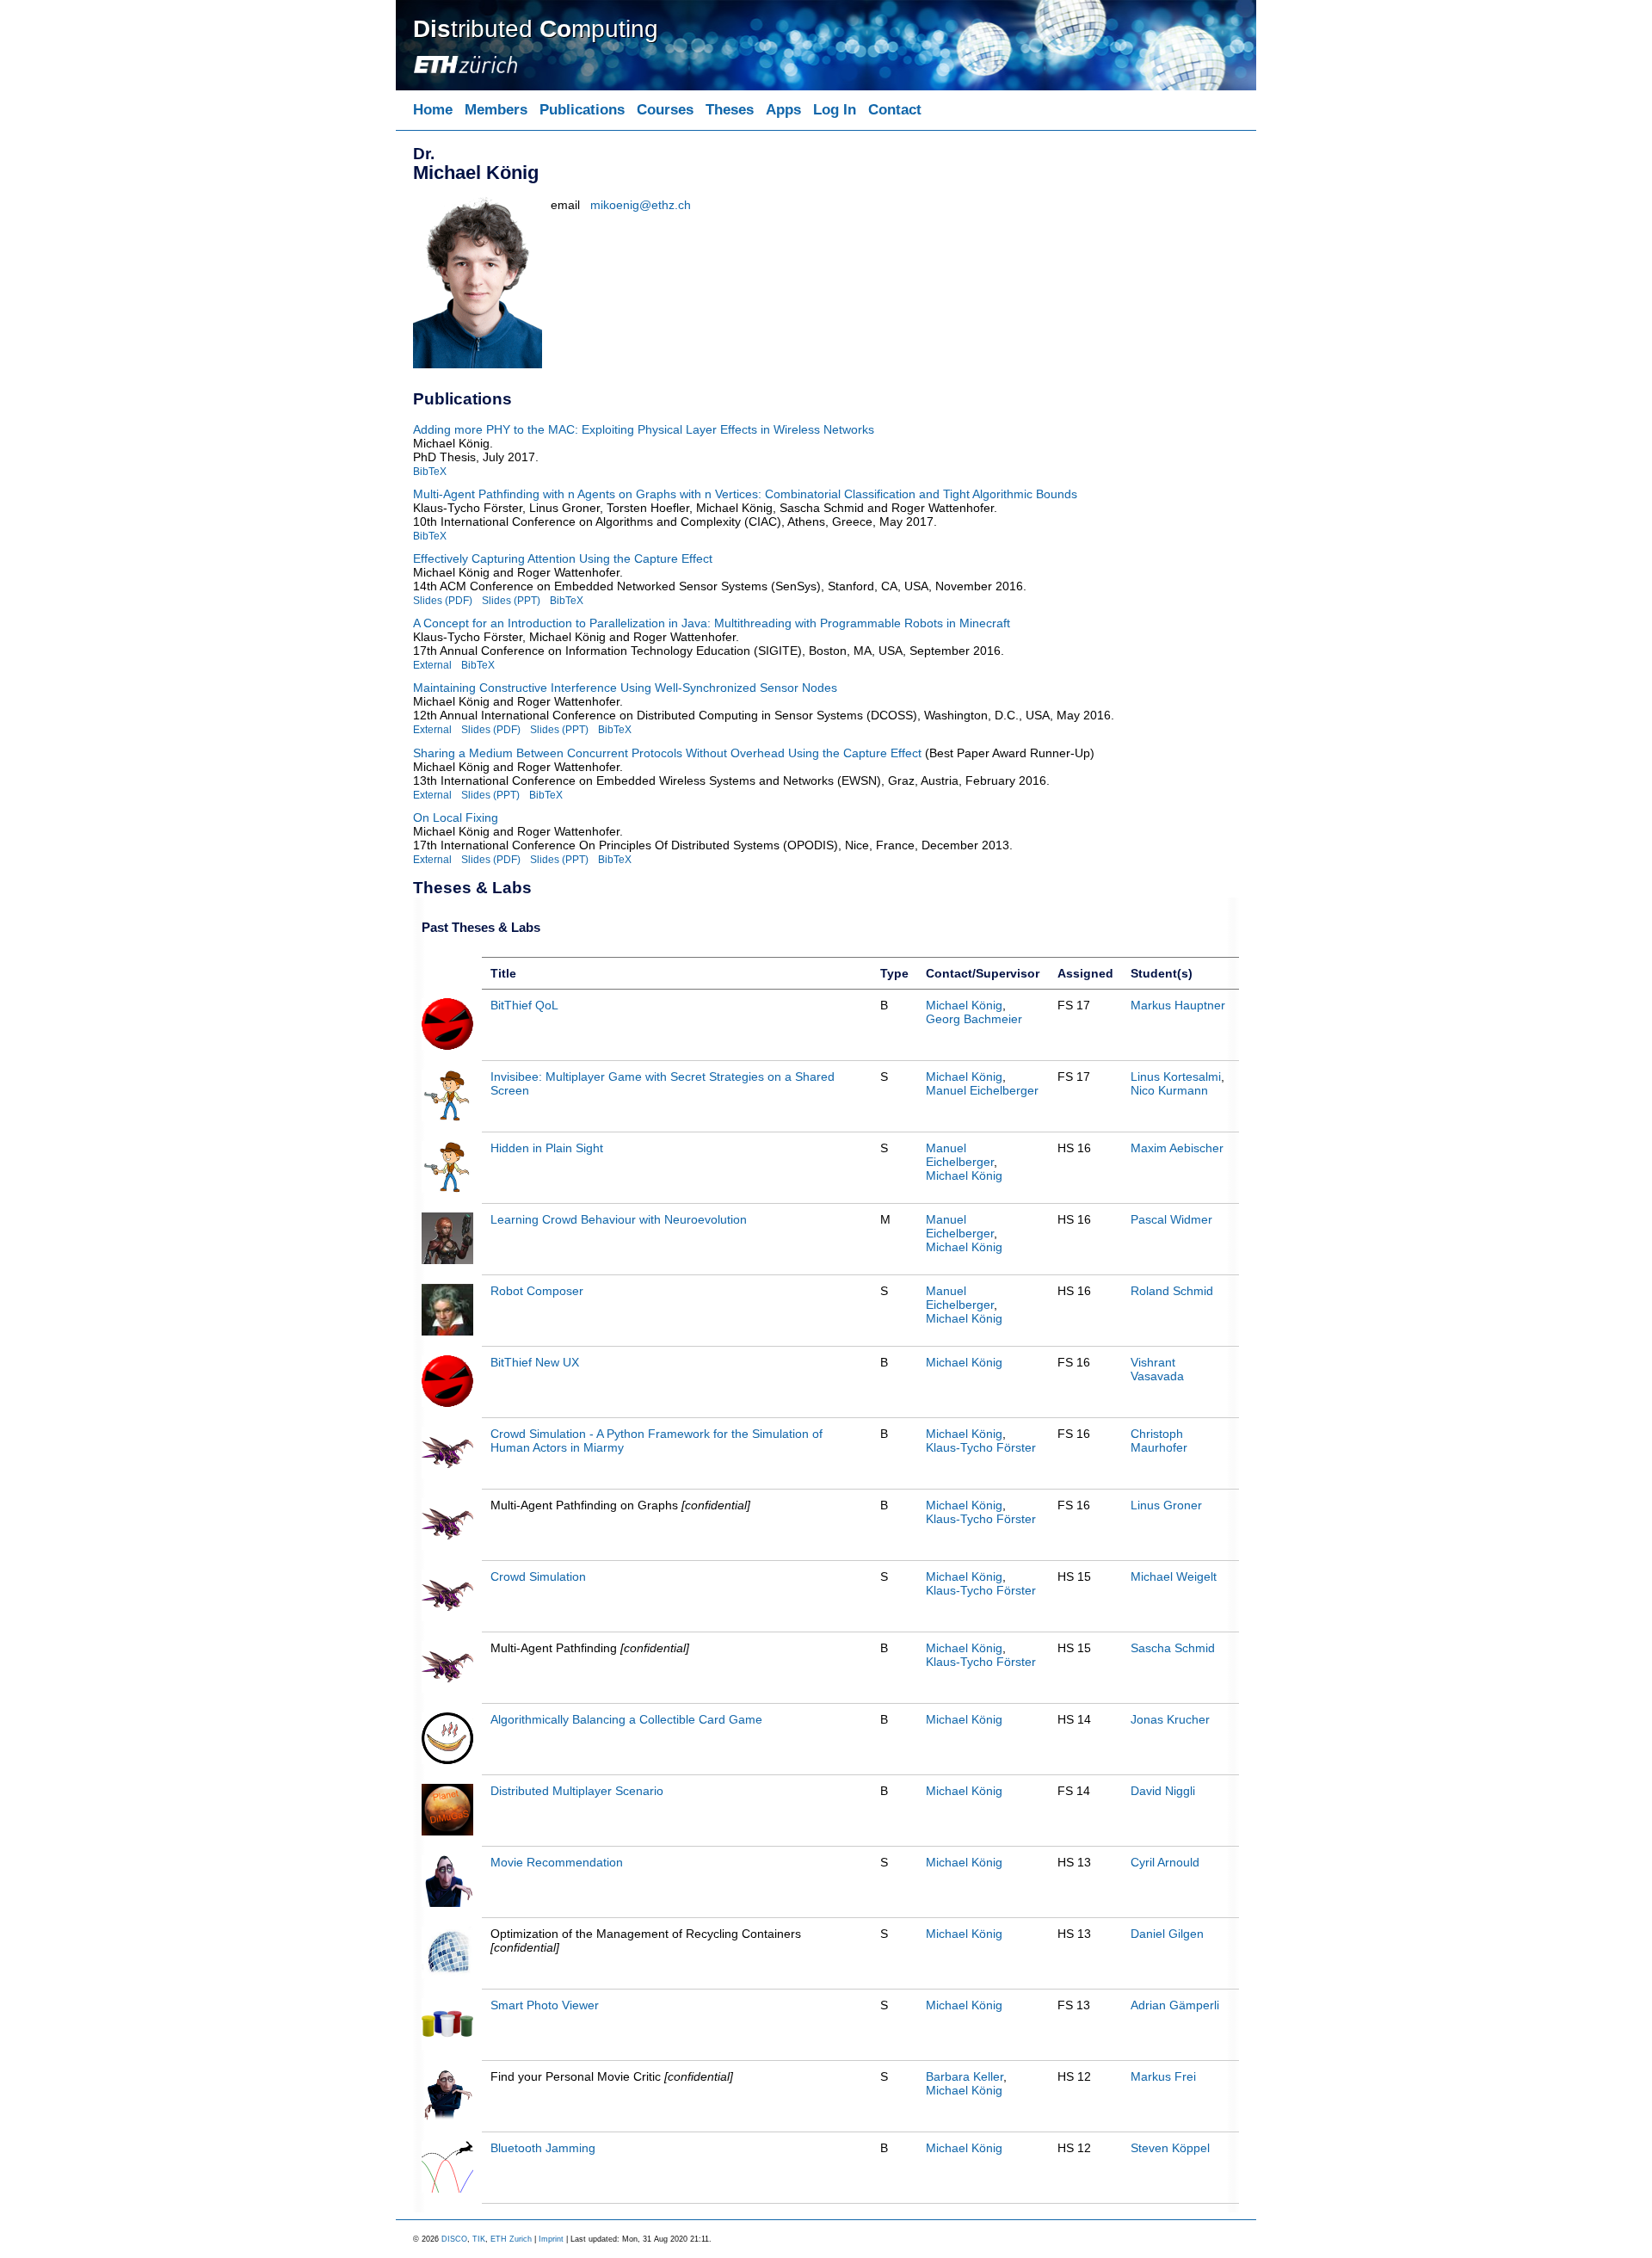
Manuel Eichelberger (982, 1090)
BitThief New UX (535, 1362)
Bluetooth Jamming (543, 2148)
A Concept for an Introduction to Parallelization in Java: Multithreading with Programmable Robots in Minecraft (712, 623)
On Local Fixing (456, 817)
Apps (783, 110)
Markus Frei (1163, 2076)
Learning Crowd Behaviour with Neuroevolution (619, 1219)
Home (433, 110)
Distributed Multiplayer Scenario (577, 1791)
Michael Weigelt (1174, 1576)
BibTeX (430, 471)
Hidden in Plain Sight (547, 1148)
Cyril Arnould (1165, 1862)
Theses (730, 110)
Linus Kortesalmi (1176, 1077)
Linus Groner (1166, 1505)
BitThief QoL (524, 1005)
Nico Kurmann (1169, 1090)
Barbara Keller (965, 2076)
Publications (582, 110)
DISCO (454, 2239)
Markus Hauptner (1178, 1005)
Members (496, 110)
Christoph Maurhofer (1159, 1441)
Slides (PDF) (443, 600)
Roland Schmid (1172, 1291)
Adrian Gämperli (1175, 2005)
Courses (665, 110)
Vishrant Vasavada (1157, 1369)
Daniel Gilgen (1167, 1934)
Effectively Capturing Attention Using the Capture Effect (563, 558)
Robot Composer (537, 1291)
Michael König (964, 1005)
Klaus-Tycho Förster (981, 1447)
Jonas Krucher (1170, 1719)
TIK (479, 2239)
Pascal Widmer (1171, 1219)
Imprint (551, 2239)
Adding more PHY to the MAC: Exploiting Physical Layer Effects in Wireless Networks (644, 429)
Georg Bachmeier (974, 1019)
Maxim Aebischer (1177, 1148)
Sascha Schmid (1173, 1648)
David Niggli (1163, 1791)
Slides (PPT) (511, 600)
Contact (895, 110)
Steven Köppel (1170, 2148)
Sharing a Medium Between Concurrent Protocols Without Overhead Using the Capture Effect (667, 753)
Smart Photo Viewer (545, 2005)
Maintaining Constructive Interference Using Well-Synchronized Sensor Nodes (625, 688)
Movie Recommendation (557, 1862)
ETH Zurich (511, 2239)
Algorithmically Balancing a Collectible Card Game (626, 1719)
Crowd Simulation (538, 1576)
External (432, 665)
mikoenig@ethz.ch (641, 205)
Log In (835, 110)
